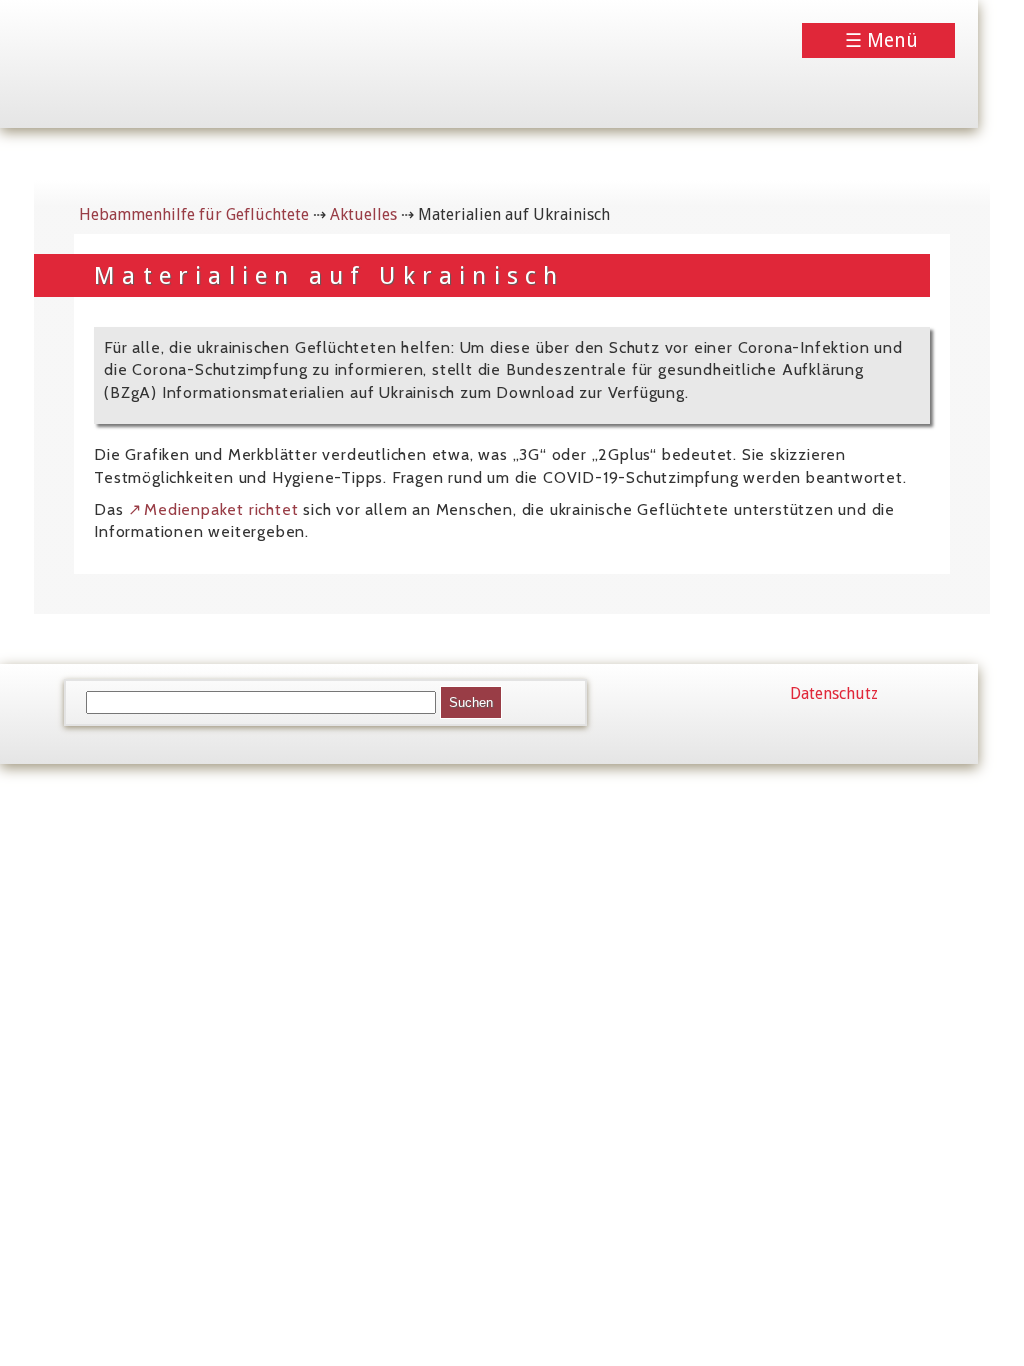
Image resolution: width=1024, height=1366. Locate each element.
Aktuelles (363, 214)
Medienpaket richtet (221, 509)
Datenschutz (834, 693)
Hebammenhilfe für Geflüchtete (194, 214)
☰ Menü (881, 40)
